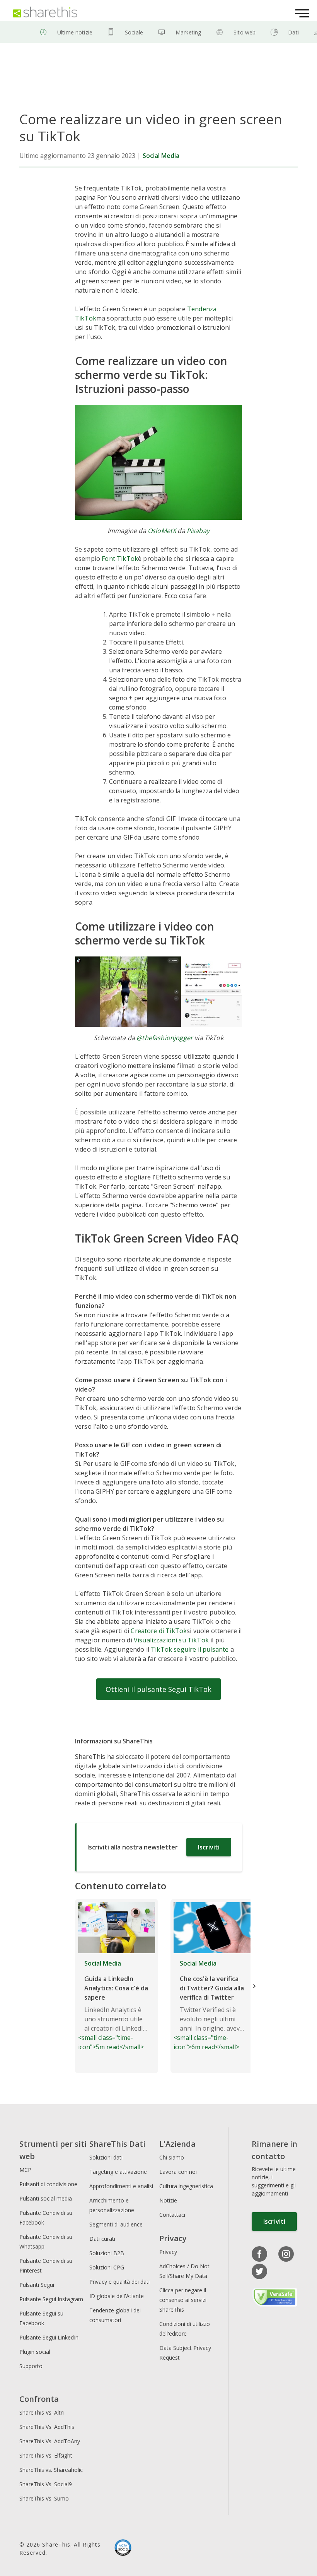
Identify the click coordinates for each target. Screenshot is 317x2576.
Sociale (134, 32)
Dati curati (102, 2239)
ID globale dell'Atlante (117, 2296)
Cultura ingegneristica (186, 2186)
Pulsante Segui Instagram (52, 2299)
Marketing (188, 32)
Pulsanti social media (46, 2198)
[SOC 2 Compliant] (123, 2549)
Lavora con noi (178, 2172)
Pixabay (198, 531)
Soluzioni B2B (107, 2253)
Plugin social (35, 2352)
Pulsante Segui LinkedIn (50, 2337)
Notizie (168, 2200)
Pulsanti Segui (37, 2285)
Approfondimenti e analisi (121, 2186)
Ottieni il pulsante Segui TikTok (158, 1689)
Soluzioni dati (106, 2157)
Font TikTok (120, 559)
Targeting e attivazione (118, 2172)
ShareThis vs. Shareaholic (51, 2470)
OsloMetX (162, 531)
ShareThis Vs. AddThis (47, 2427)
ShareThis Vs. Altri (42, 2412)
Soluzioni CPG (107, 2267)
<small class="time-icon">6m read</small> (209, 2005)
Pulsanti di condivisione (48, 2184)
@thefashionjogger (165, 1038)
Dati (293, 32)
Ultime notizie (75, 32)
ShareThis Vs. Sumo (44, 2498)
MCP (25, 2170)
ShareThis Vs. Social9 (46, 2484)
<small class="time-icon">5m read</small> (113, 2005)
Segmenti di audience (116, 2224)
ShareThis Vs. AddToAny (50, 2441)
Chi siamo (172, 2157)
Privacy (168, 2252)
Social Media (161, 156)
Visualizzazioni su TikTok (171, 1640)
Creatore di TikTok (159, 1631)
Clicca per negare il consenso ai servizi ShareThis (183, 2300)
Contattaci (172, 2215)
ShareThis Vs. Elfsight (46, 2455)
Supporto (31, 2366)
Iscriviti (209, 1847)
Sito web (245, 32)
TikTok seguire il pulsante (190, 1649)
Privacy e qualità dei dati (119, 2282)
